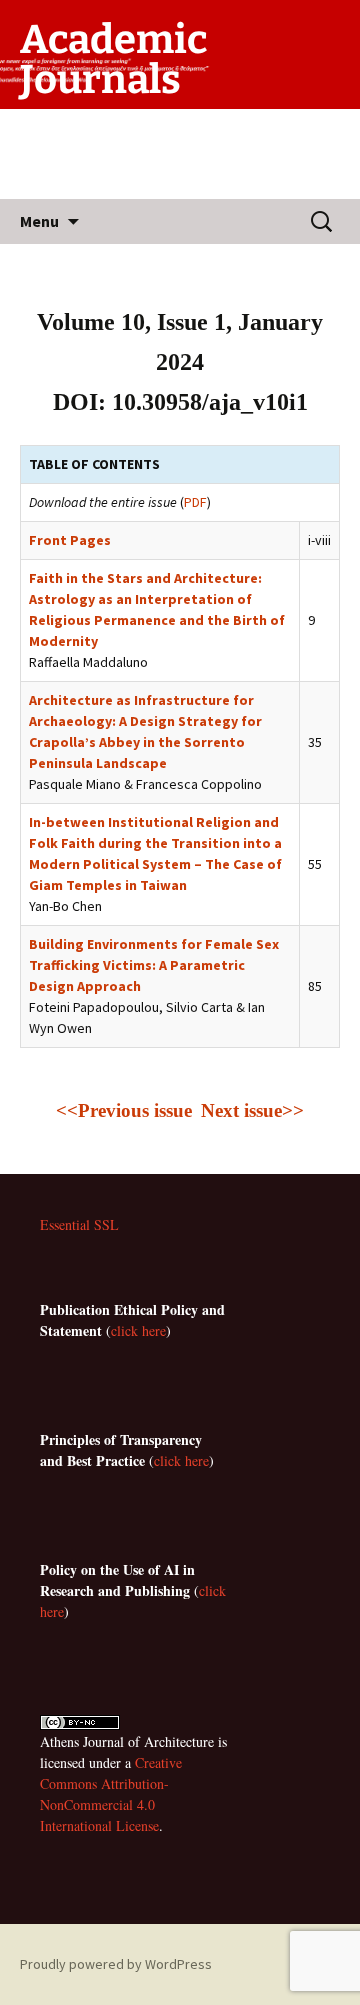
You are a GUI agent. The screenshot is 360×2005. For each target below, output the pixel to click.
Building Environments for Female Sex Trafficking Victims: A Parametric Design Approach (154, 965)
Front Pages (70, 540)
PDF (195, 502)
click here (138, 1330)
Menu (39, 221)
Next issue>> (252, 1110)
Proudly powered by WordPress (116, 1964)
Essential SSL (79, 1224)
